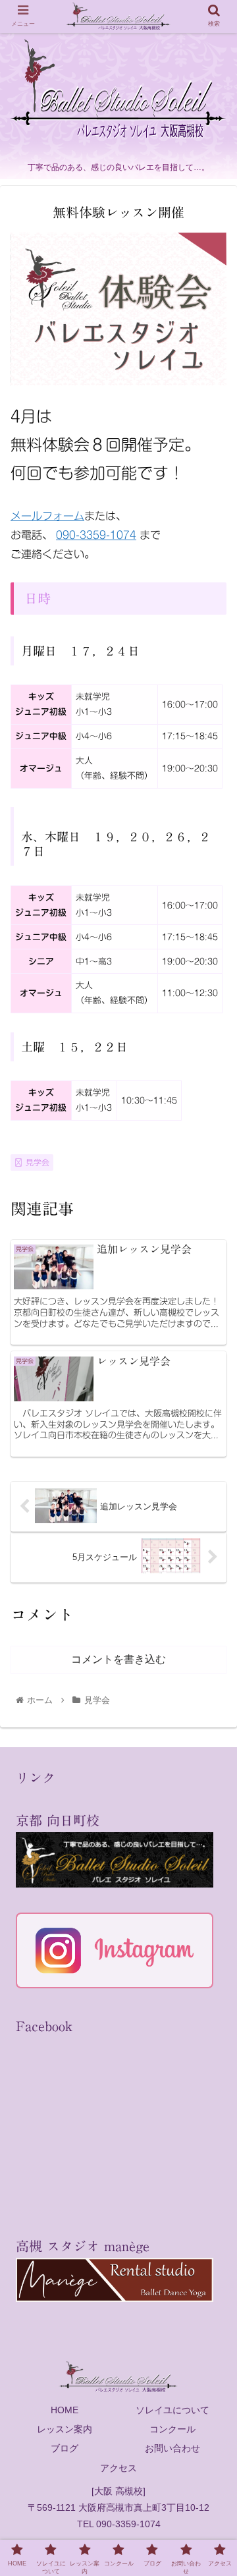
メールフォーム (47, 516)
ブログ (65, 2448)
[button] (212, 1643)
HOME (65, 2410)
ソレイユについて (172, 2410)
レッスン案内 (65, 2429)
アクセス (118, 2468)
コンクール (172, 2429)
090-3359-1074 (96, 535)
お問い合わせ (172, 2448)
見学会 (38, 1162)
